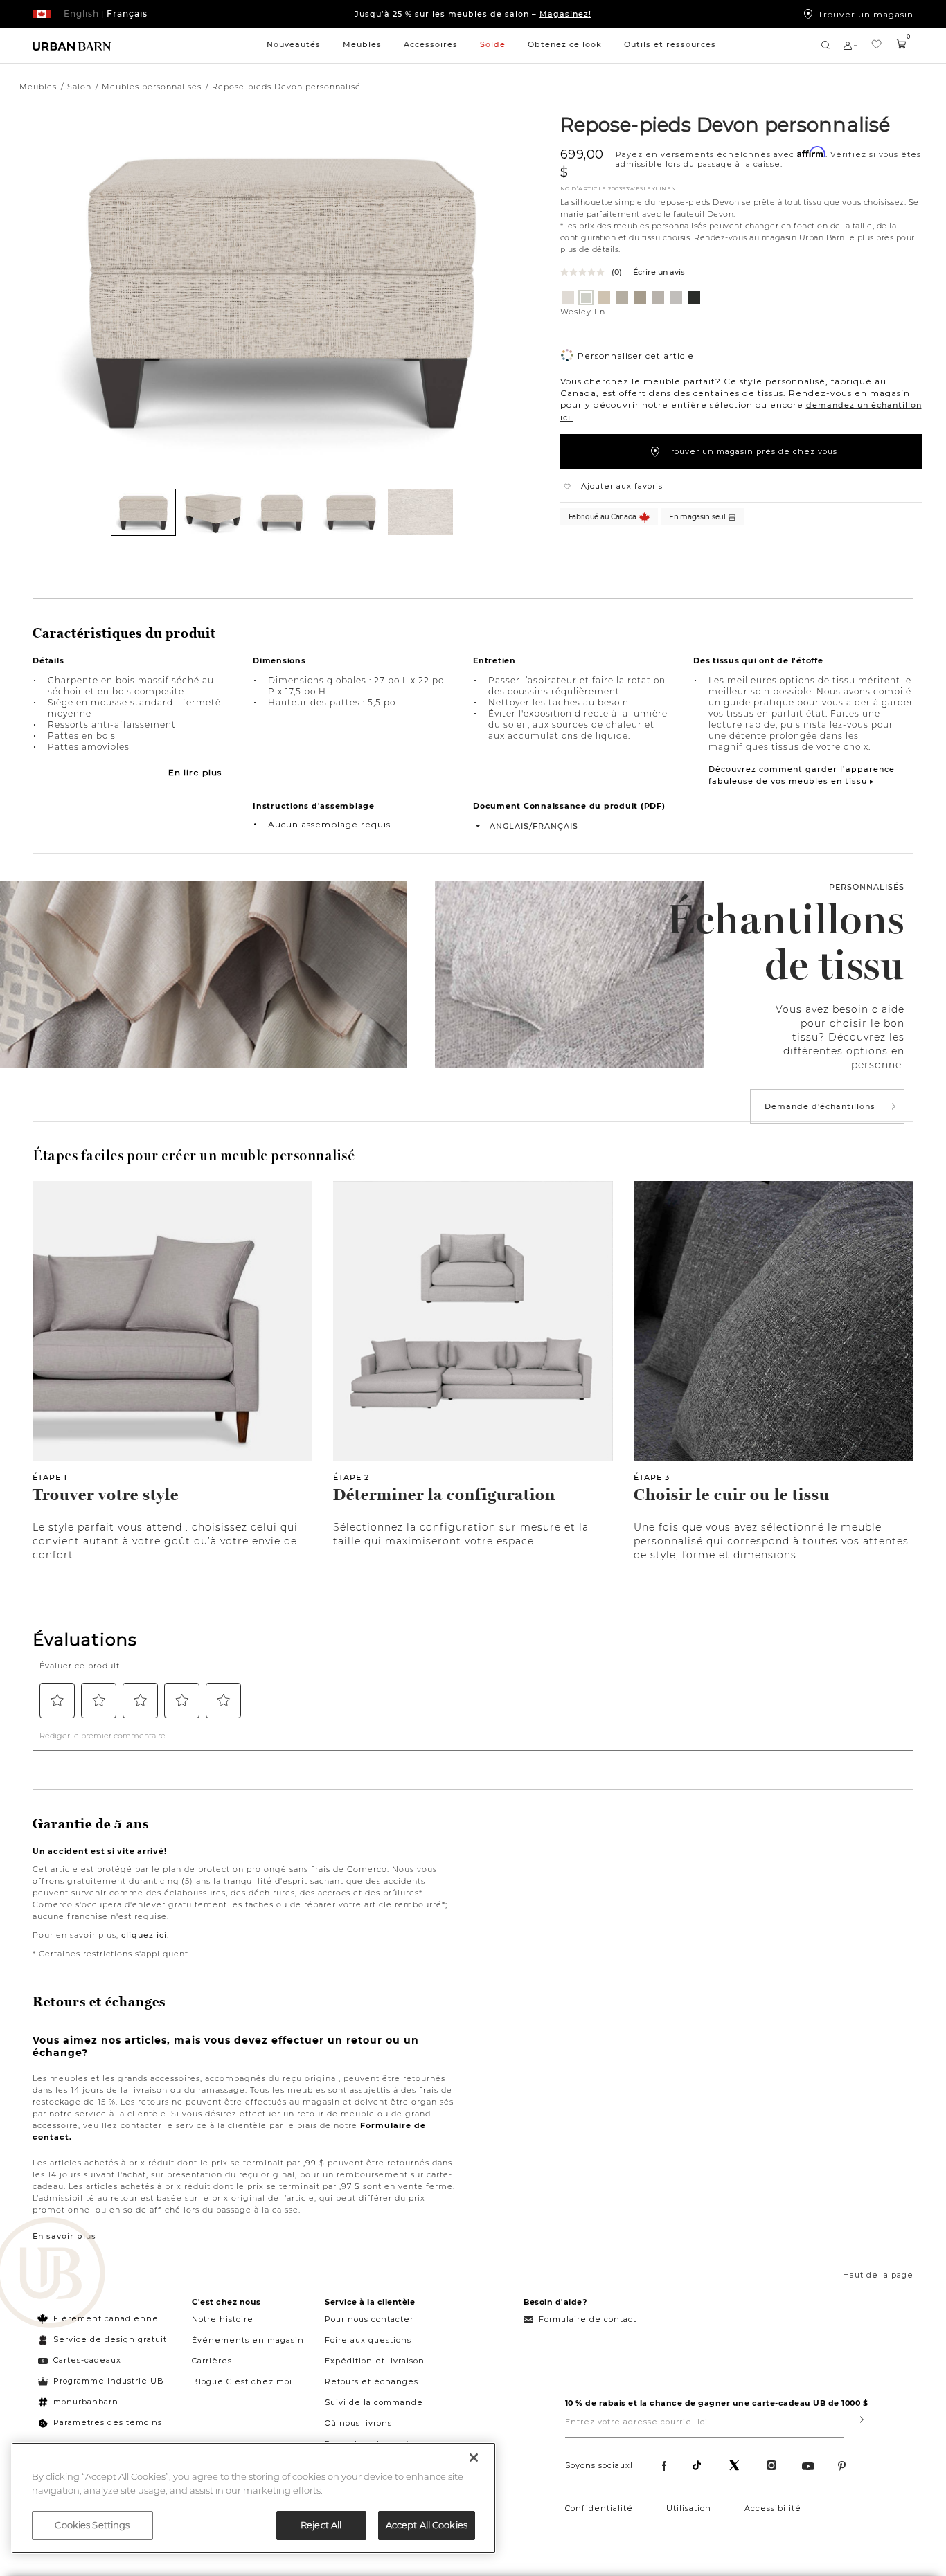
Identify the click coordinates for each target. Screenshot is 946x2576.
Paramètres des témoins (108, 2422)
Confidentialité (599, 2508)
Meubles (362, 44)
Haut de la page (878, 2275)
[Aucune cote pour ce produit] (586, 272)
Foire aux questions (368, 2340)
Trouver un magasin (866, 14)
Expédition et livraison (375, 2361)
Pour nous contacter (369, 2319)
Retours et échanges (372, 2381)
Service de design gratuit (109, 2339)
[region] (253, 2498)
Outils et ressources (670, 44)
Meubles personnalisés (152, 87)
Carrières (212, 2361)
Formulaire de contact (588, 2319)
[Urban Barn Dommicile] (72, 45)
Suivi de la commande (374, 2402)
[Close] (474, 2458)
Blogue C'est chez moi (242, 2381)
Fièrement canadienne (106, 2318)
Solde (493, 44)
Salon (79, 87)
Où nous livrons (358, 2423)
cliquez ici (144, 1935)
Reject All (321, 2525)
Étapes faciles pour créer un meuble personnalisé (194, 1155)
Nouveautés (294, 44)
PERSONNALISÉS (867, 887)
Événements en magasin (248, 2340)
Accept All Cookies (427, 2525)
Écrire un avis (659, 272)
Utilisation (689, 2508)
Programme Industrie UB (109, 2381)
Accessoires (431, 44)
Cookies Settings (92, 2525)
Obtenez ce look (565, 44)
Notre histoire (223, 2319)
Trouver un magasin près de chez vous (751, 451)
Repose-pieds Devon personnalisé (725, 124)
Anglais (509, 826)
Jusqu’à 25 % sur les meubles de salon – (473, 14)
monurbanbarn (86, 2402)
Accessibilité (773, 2508)
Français (555, 826)
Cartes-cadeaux (87, 2360)
